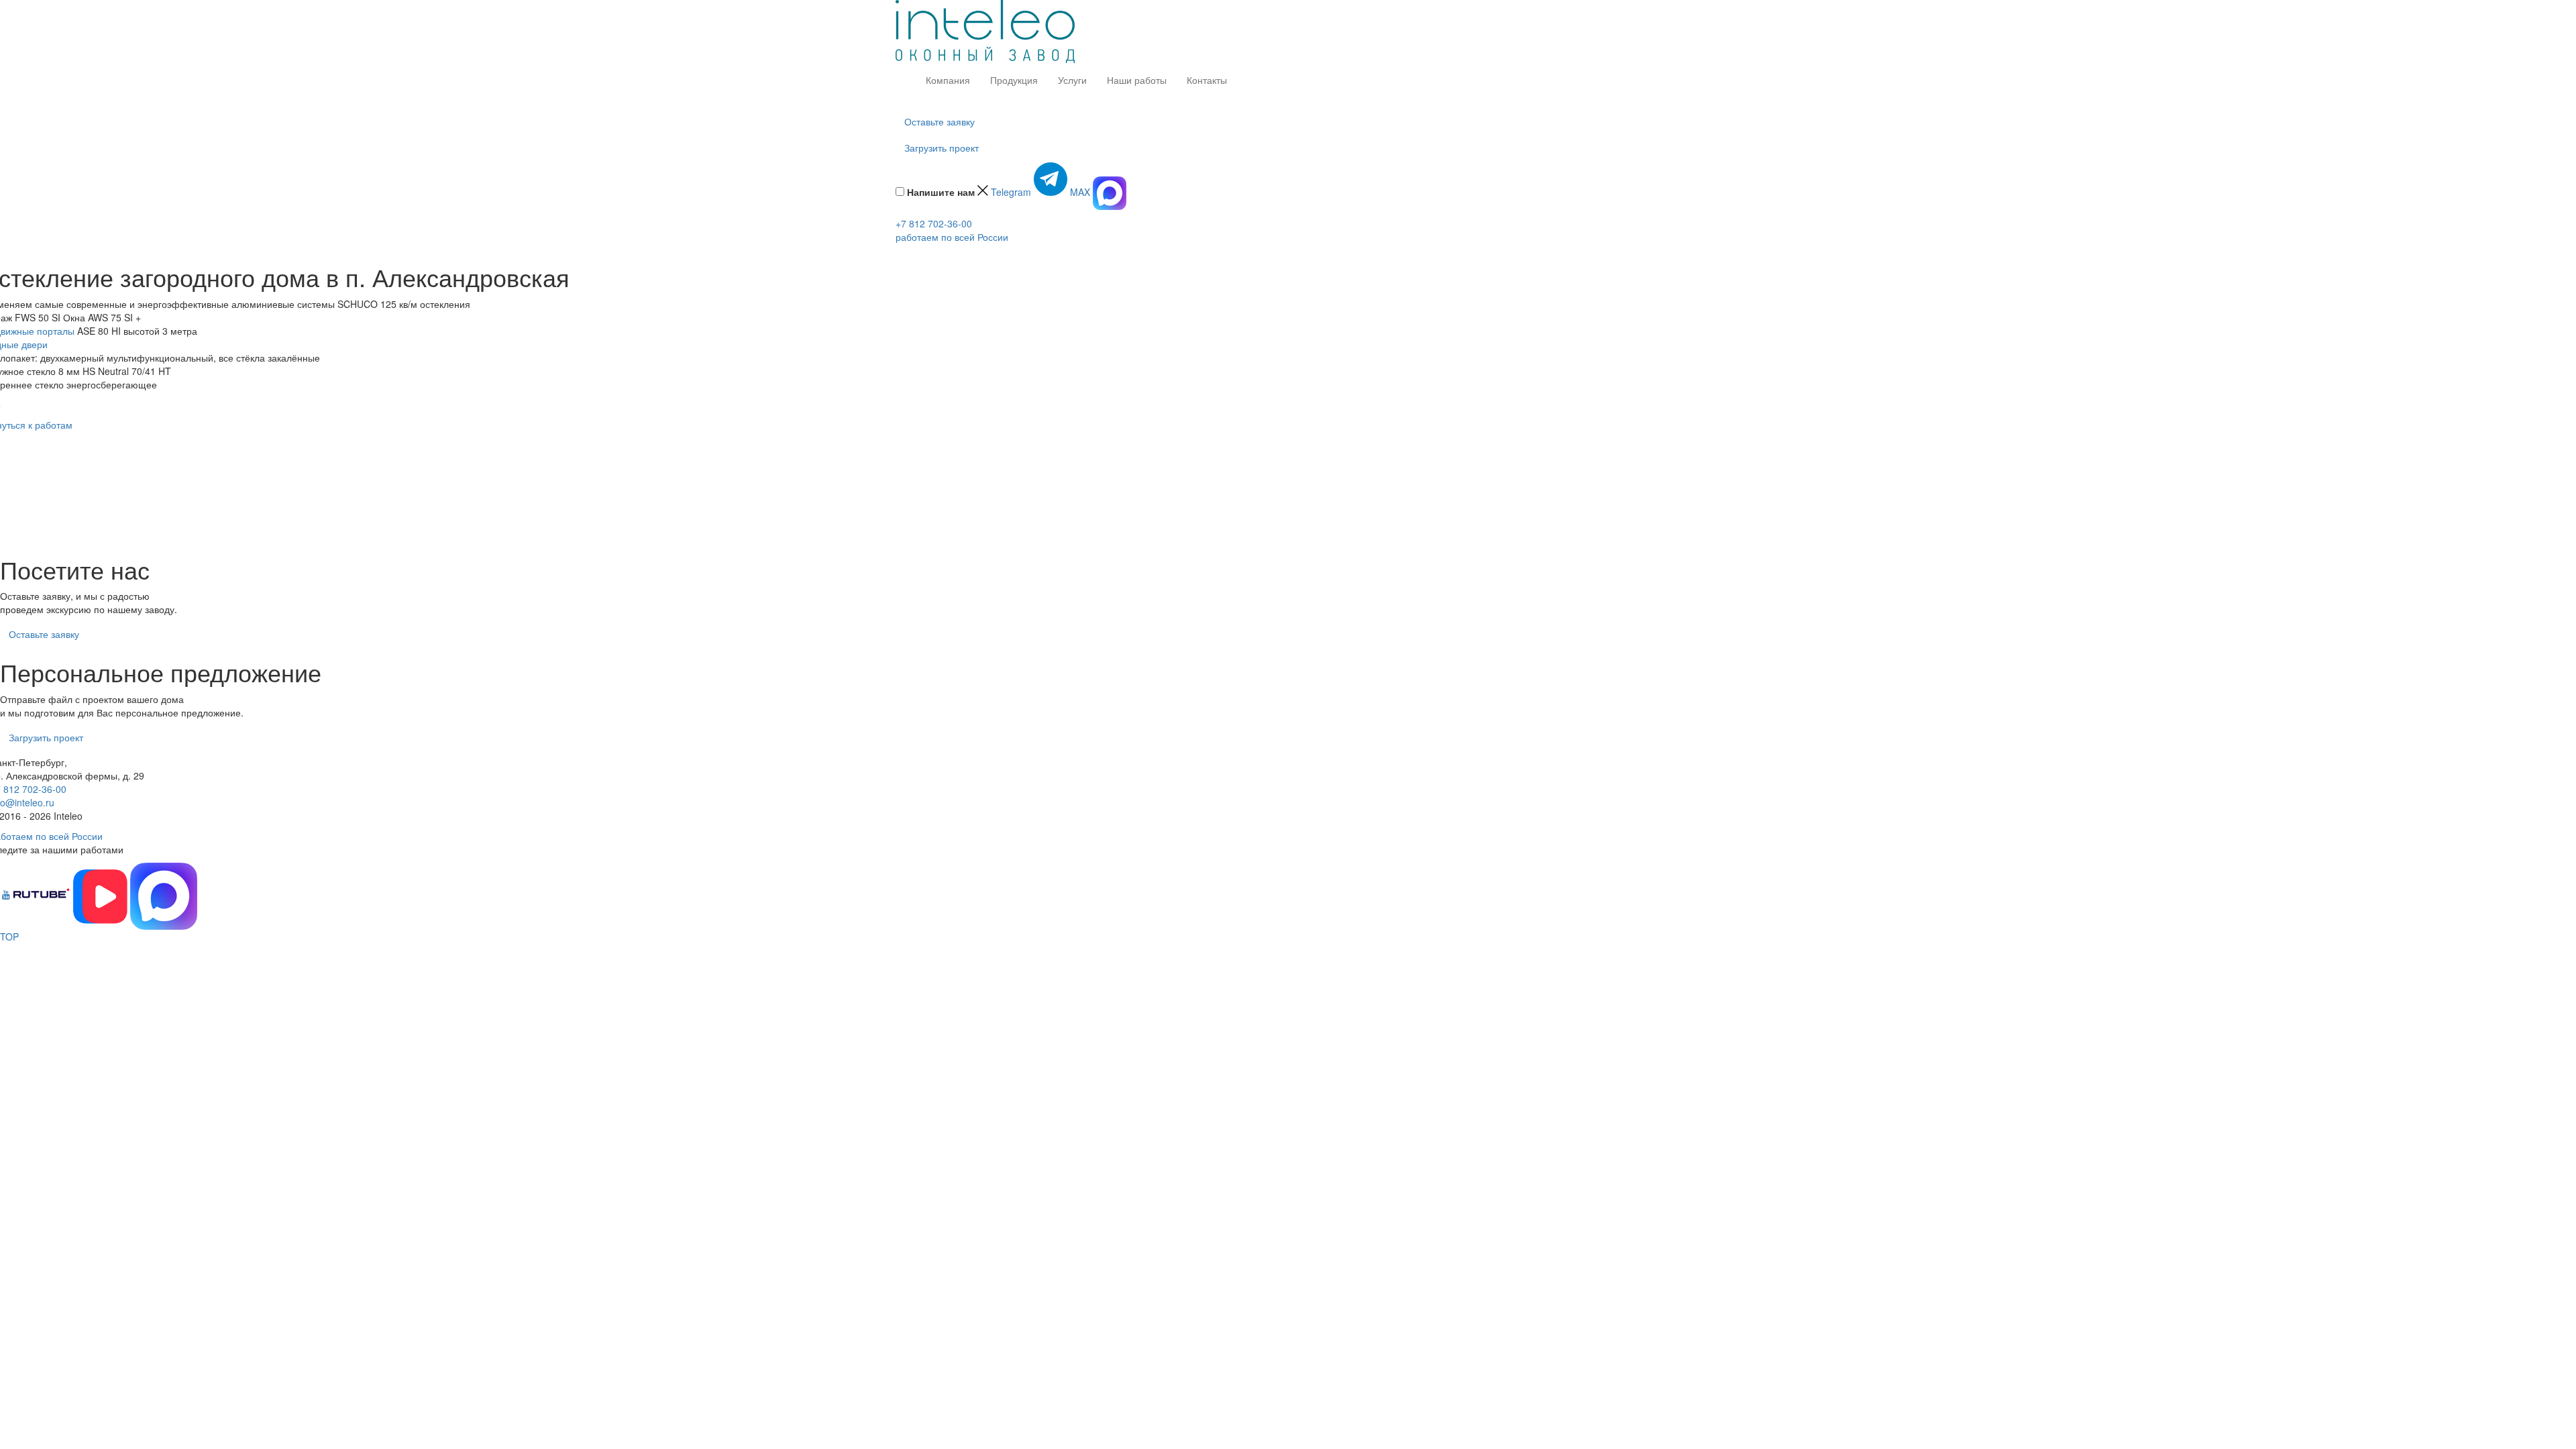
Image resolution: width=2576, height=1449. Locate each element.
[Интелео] (985, 30)
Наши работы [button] (1137, 80)
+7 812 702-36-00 (934, 223)
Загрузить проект (942, 148)
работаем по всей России (952, 237)
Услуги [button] (1072, 80)
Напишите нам (942, 192)
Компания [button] (948, 80)
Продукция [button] (1014, 80)
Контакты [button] (1207, 80)
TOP (9, 936)
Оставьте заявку (940, 121)
